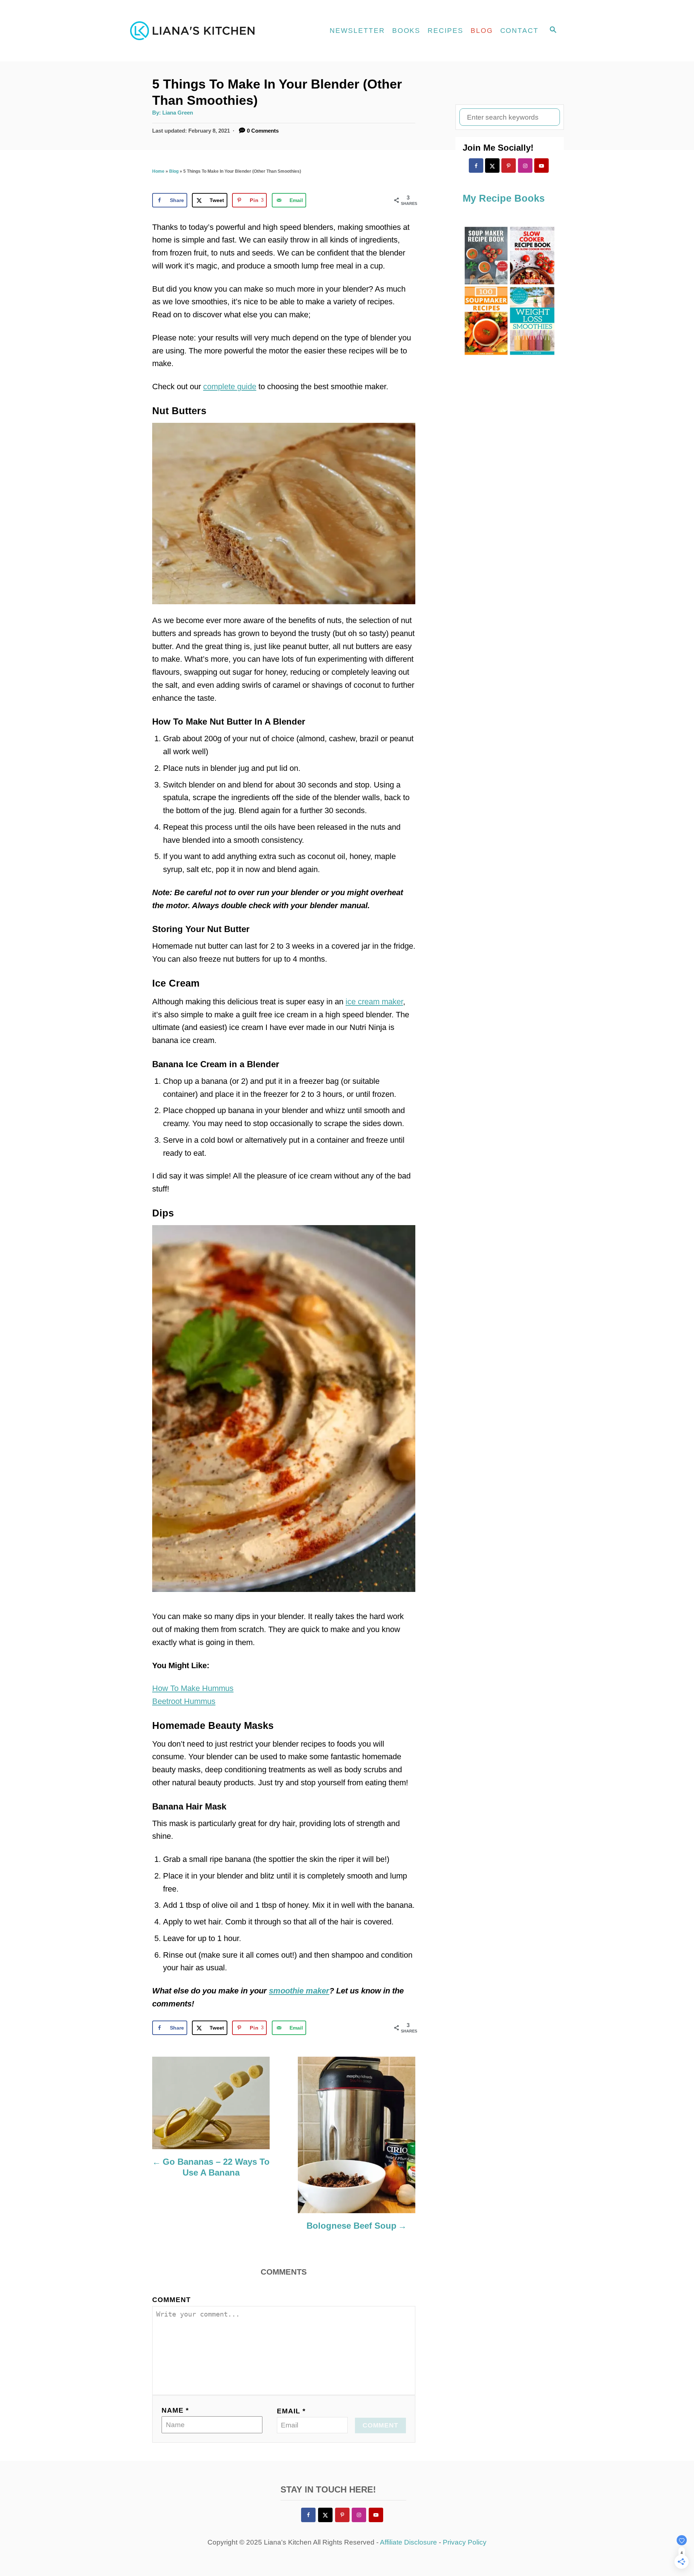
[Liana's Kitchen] (195, 31)
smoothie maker (299, 1991)
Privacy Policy (465, 2542)
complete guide (230, 387)
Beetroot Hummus (184, 1701)
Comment (172, 2300)
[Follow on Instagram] (525, 166)
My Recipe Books (504, 198)
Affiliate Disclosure (408, 2542)
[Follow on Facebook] (476, 166)
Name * (175, 2410)
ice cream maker (374, 1002)
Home (158, 171)
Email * (291, 2411)
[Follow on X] (492, 166)
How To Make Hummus (193, 1688)
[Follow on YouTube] (541, 166)
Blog (174, 171)
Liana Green (178, 113)
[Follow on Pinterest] (509, 166)
